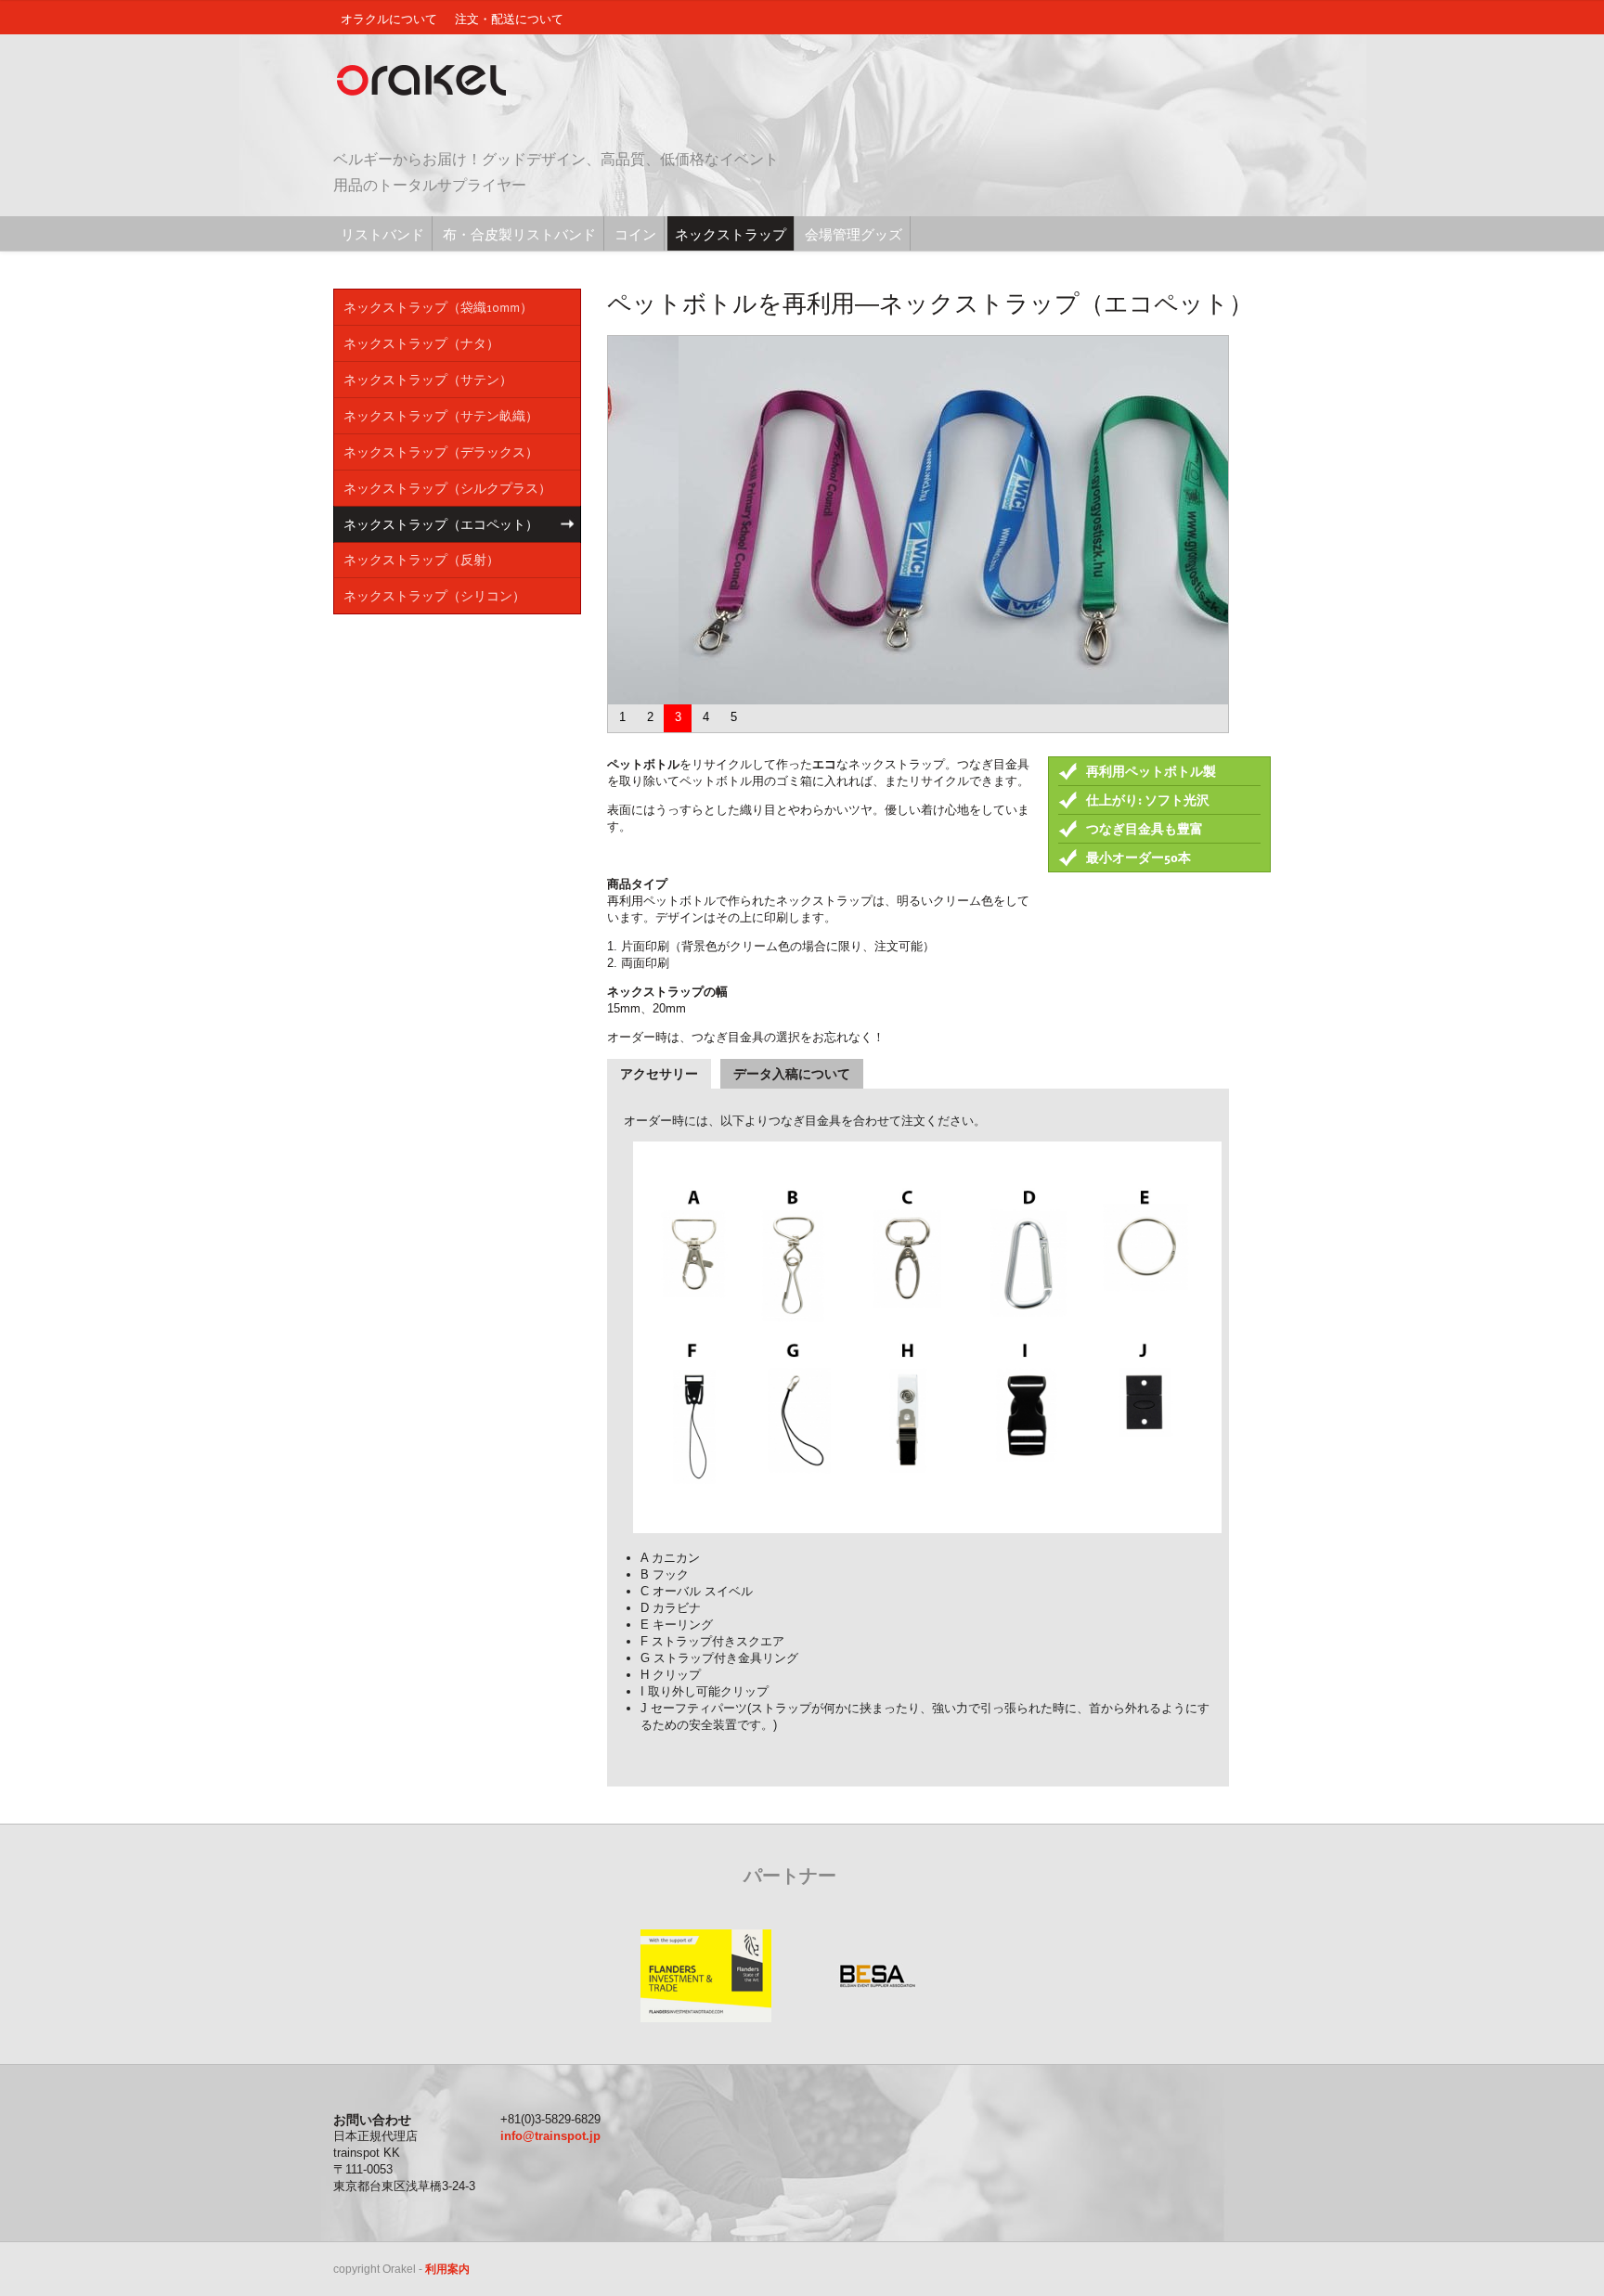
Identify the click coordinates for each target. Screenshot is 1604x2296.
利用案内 (447, 2269)
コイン (635, 234)
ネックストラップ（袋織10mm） (438, 307)
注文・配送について (509, 19)
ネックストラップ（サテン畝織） (441, 415)
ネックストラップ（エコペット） (441, 524)
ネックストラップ (731, 234)
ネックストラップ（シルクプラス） (447, 488)
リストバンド (382, 234)
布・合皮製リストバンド (519, 234)
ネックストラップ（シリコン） (434, 595)
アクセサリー (659, 1074)
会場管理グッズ (854, 234)
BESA (877, 1976)
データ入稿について (792, 1074)
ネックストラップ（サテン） (428, 379)
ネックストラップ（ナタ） (421, 343)
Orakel (426, 81)
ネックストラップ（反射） (421, 559)
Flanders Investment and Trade (705, 1976)
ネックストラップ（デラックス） (441, 451)
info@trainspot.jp (550, 2136)
